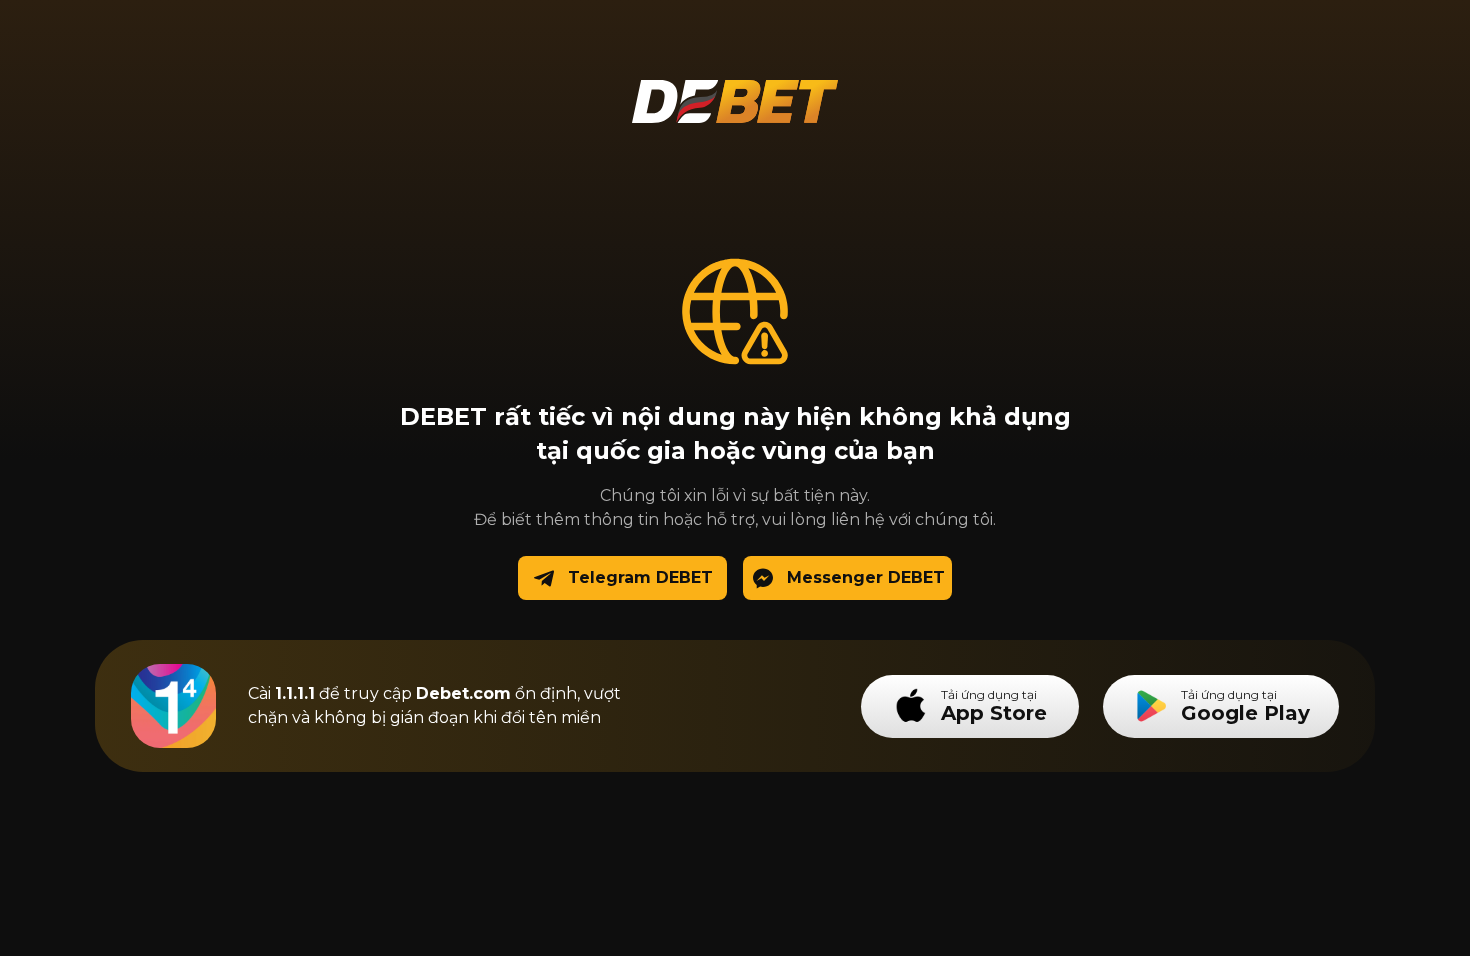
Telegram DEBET (640, 577)
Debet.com (463, 693)
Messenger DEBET (866, 577)
